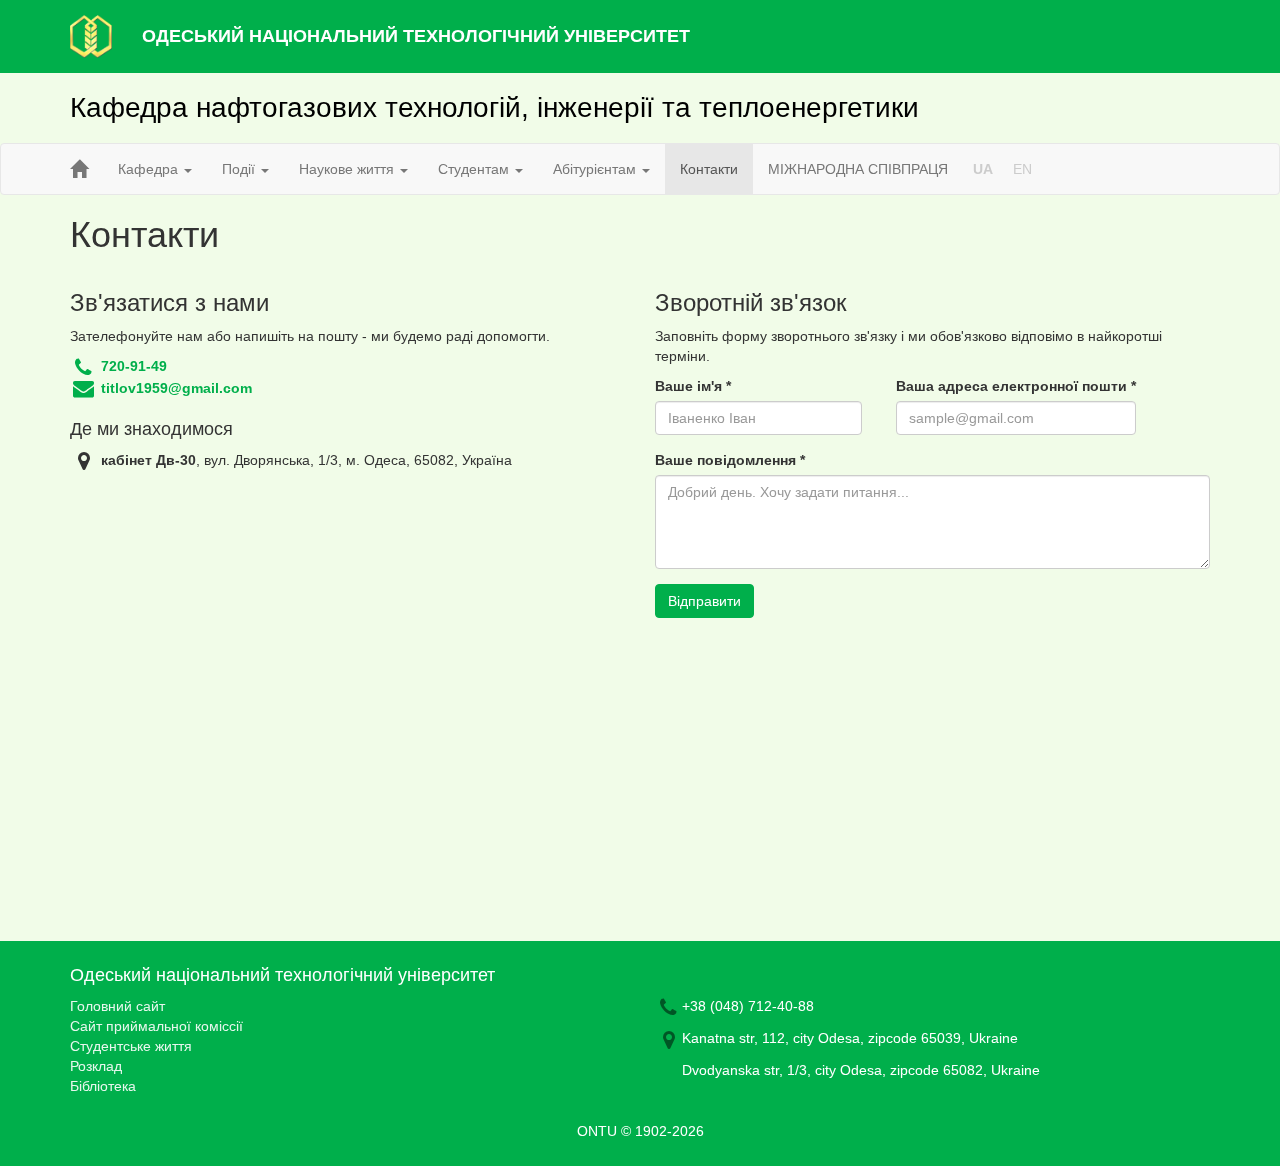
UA (983, 169)
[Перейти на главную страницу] (79, 169)
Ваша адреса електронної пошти (1016, 386)
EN (1022, 169)
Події (240, 169)
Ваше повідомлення (730, 460)
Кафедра (150, 169)
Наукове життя (348, 169)
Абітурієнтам (596, 169)
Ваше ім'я (693, 386)
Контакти (709, 169)
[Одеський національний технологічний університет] (91, 35)
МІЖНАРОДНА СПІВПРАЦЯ (858, 169)
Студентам (475, 169)
